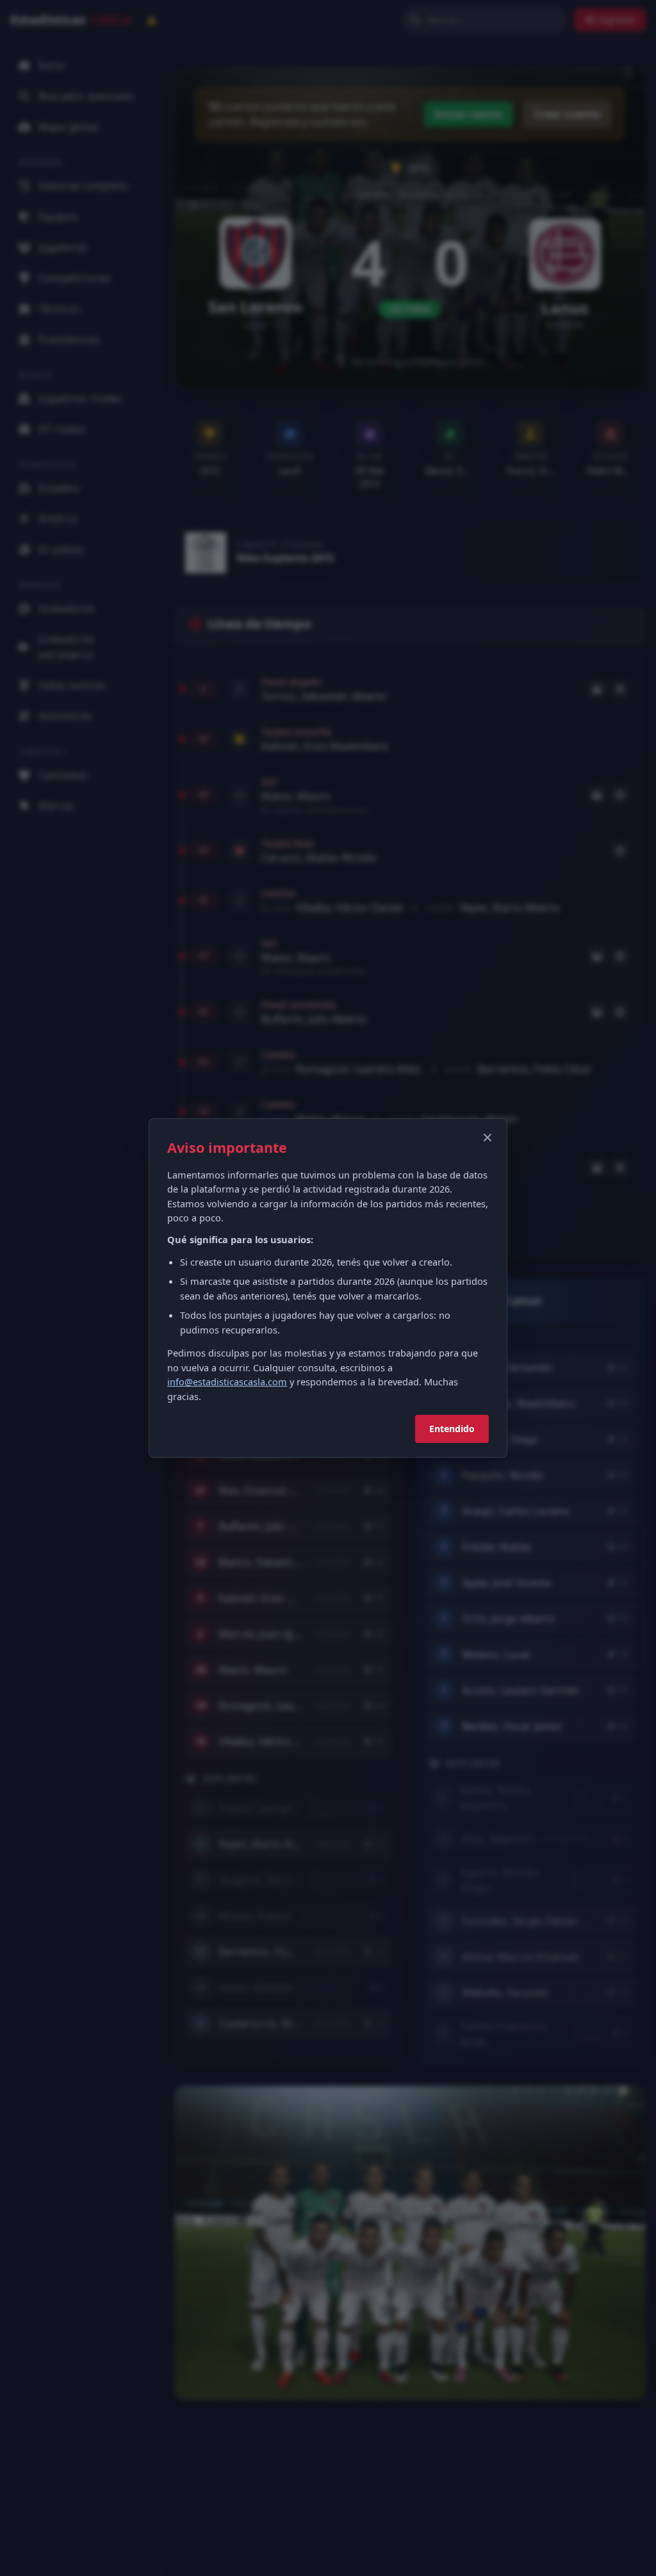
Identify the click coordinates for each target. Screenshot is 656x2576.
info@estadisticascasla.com (227, 1382)
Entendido (452, 1429)
